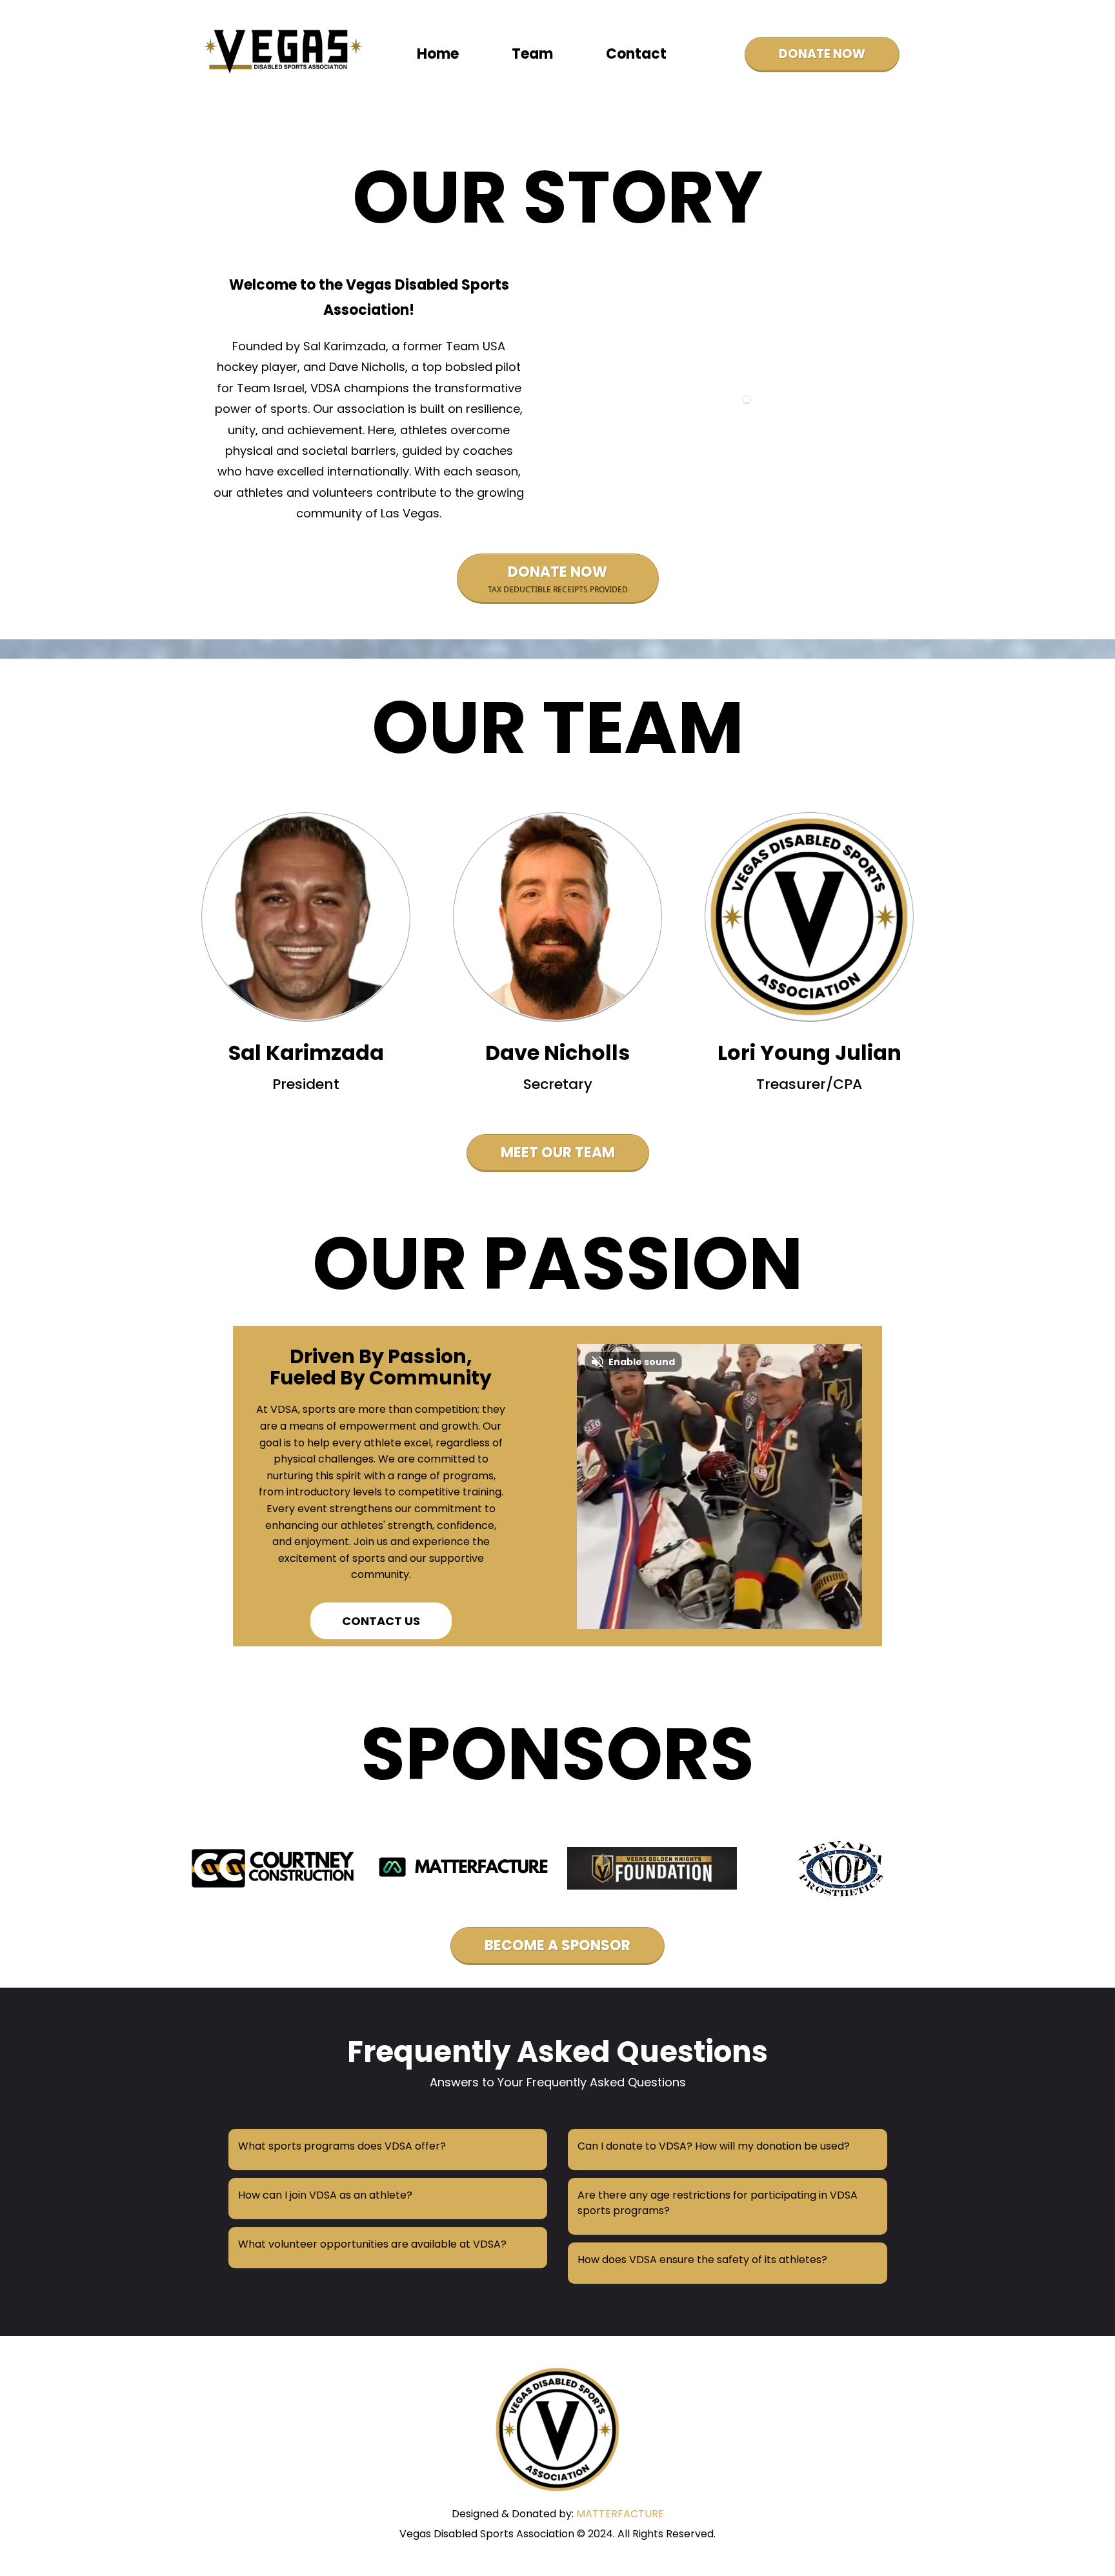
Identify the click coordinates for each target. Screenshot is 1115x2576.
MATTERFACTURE (620, 2514)
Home (438, 54)
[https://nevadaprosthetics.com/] (841, 1868)
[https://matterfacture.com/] (275, 1868)
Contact (636, 54)
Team (532, 54)
